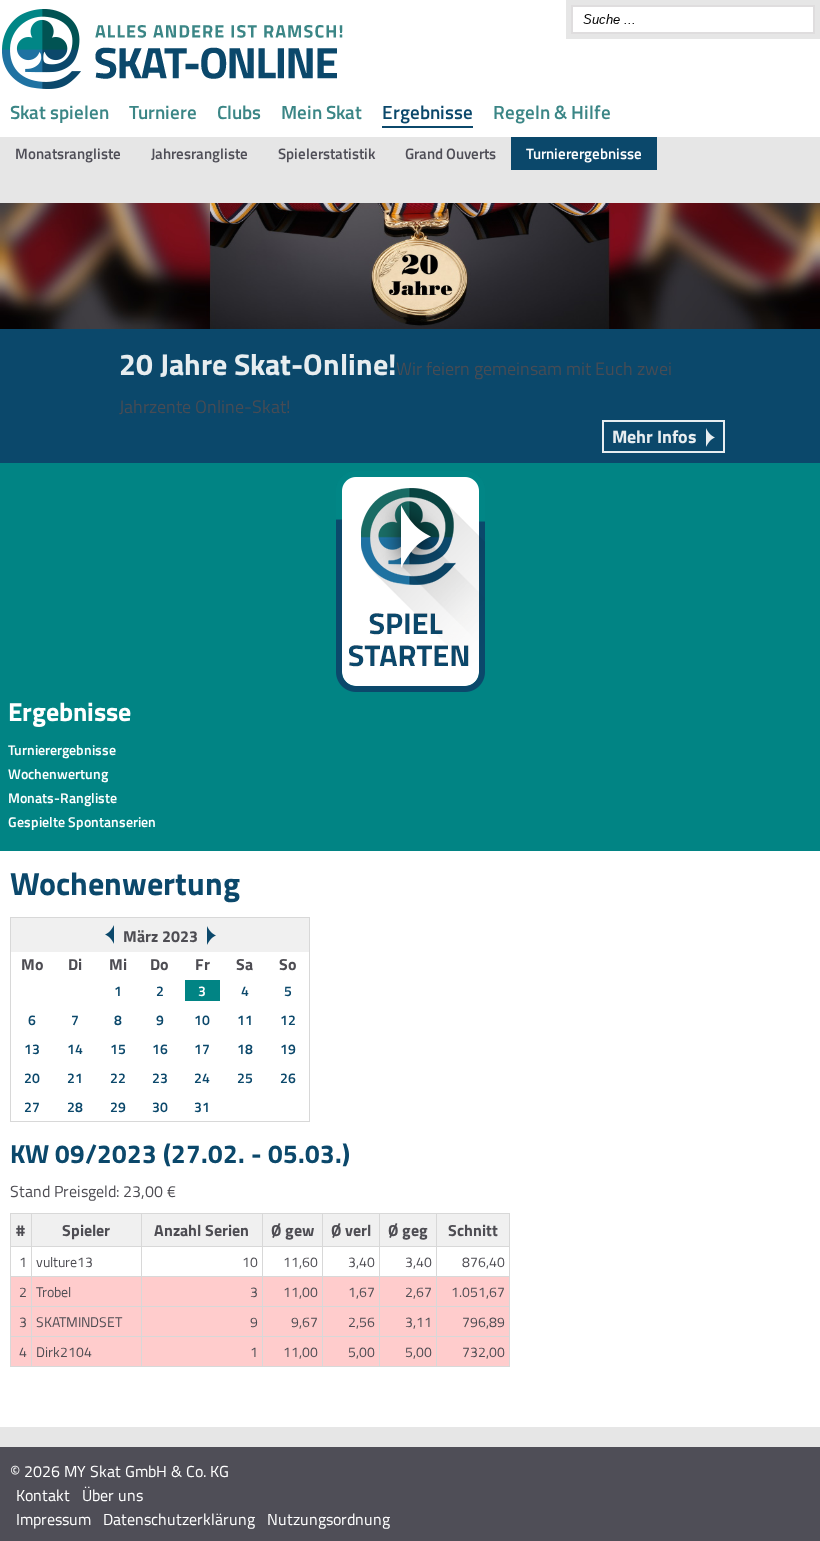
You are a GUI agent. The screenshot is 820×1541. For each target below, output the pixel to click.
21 (75, 1077)
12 (288, 1019)
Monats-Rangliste (62, 797)
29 (118, 1106)
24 (202, 1077)
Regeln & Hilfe (552, 111)
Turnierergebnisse (584, 153)
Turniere (163, 111)
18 (245, 1048)
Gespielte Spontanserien (82, 821)
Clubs (239, 111)
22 (118, 1077)
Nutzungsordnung (328, 1519)
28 (75, 1106)
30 (160, 1106)
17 (202, 1048)
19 (288, 1048)
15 (118, 1048)
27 (32, 1106)
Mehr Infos (654, 436)
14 (75, 1048)
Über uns (112, 1495)
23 (160, 1077)
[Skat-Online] (172, 85)
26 (288, 1077)
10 (202, 1019)
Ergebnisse (427, 111)
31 (202, 1106)
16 (160, 1048)
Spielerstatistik (326, 153)
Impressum (53, 1519)
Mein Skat (321, 111)
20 (32, 1077)
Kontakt (43, 1495)
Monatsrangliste (68, 153)
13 (32, 1048)
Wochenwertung (58, 773)
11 (245, 1019)
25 (245, 1077)
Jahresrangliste (199, 153)
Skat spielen (59, 111)
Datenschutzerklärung (179, 1519)
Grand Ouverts (450, 153)
